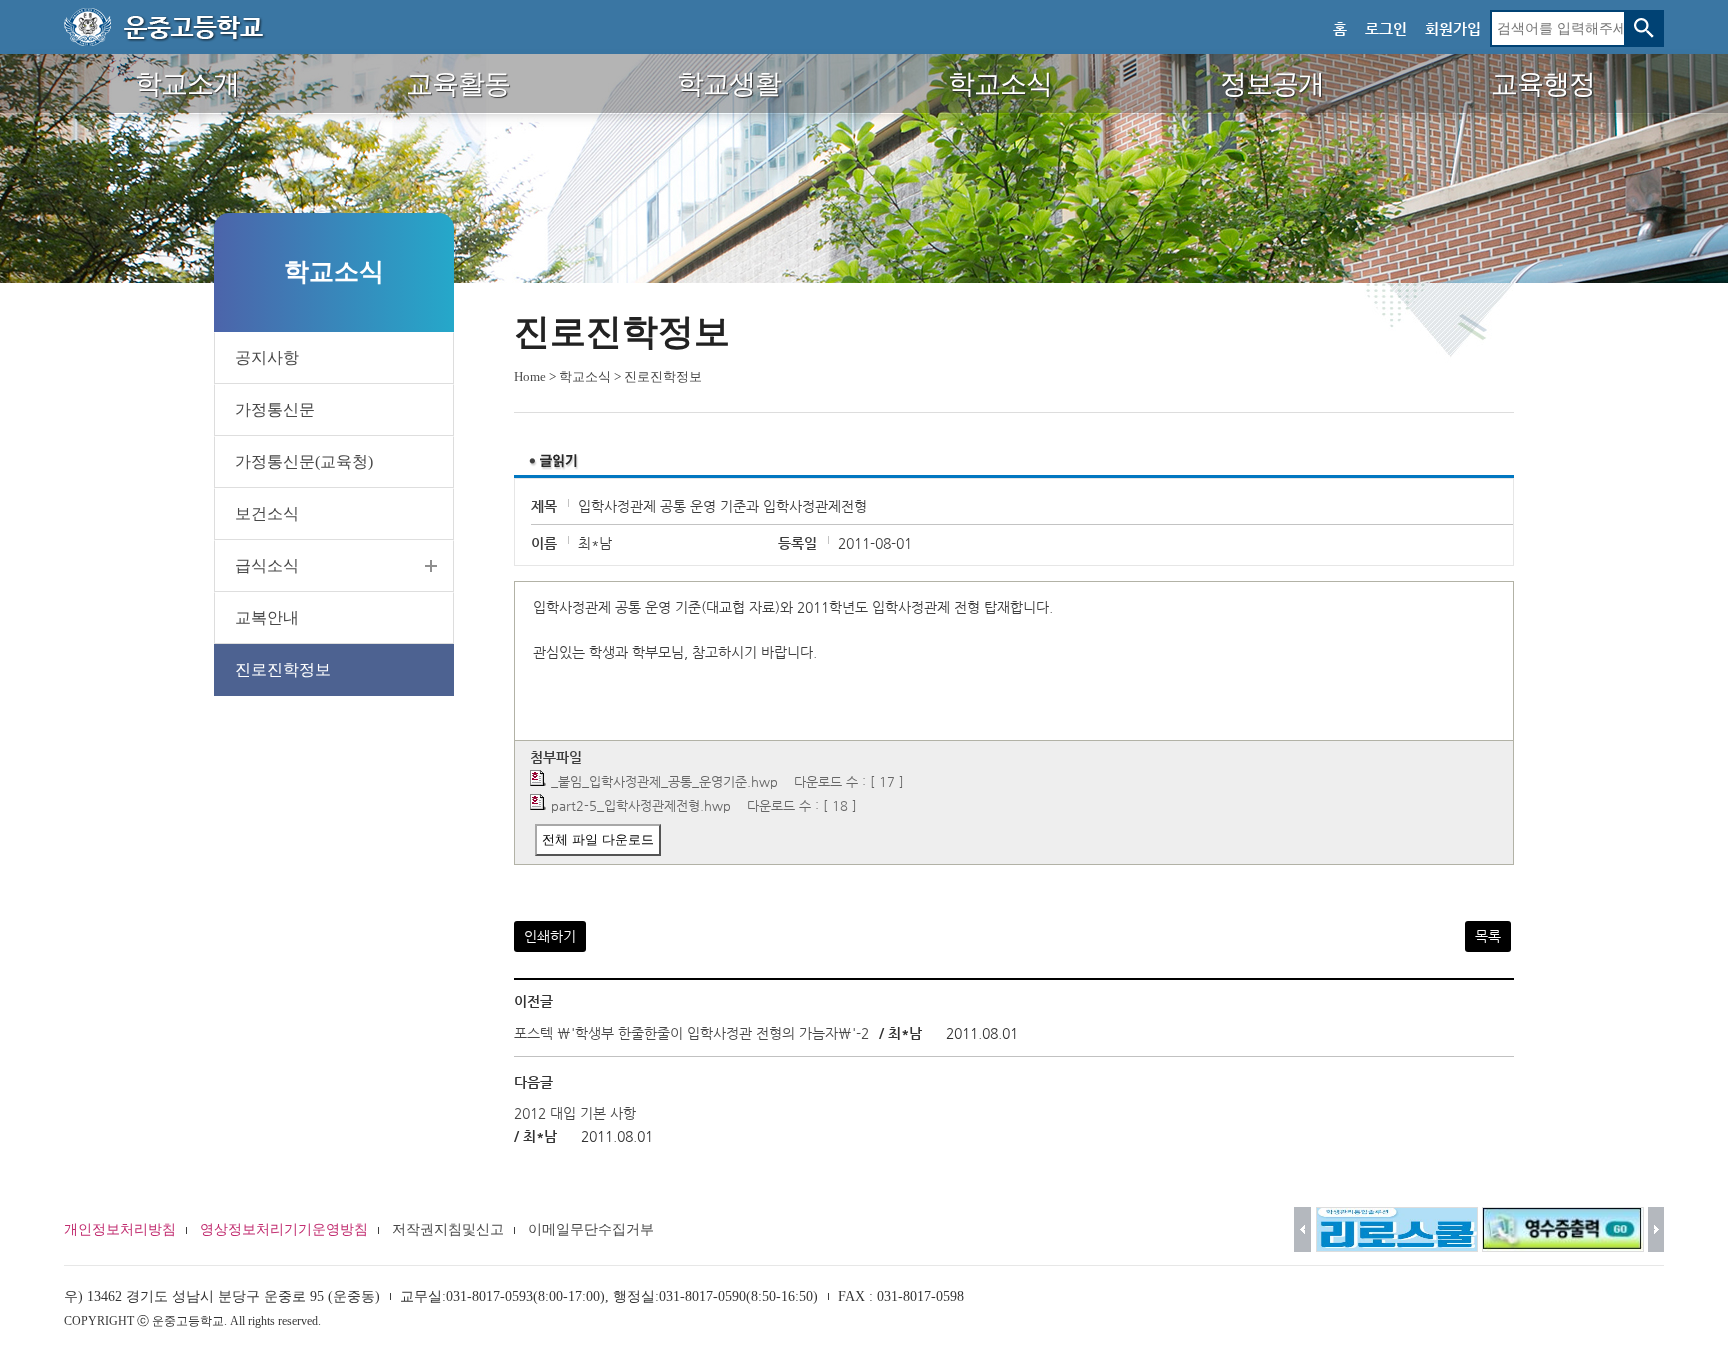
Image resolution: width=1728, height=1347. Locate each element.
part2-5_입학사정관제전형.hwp (641, 805)
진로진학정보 (283, 669)
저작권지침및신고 (448, 1229)
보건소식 (267, 513)
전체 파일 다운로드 (598, 839)
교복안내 (267, 617)
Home (530, 376)
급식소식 (267, 565)
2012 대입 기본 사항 (575, 1113)
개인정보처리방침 (120, 1229)
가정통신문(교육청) (304, 461)
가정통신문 (275, 409)
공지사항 (267, 357)
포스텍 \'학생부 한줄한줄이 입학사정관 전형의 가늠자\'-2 (691, 1033)
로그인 (1386, 28)
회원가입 (1453, 28)
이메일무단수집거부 (591, 1229)
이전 (1302, 1229)
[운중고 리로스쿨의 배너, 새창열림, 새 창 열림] (1397, 1229)
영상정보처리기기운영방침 (284, 1229)
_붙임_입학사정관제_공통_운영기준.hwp (664, 781)
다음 (1656, 1229)
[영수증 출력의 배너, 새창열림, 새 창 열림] (1563, 1229)
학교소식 (585, 376)
